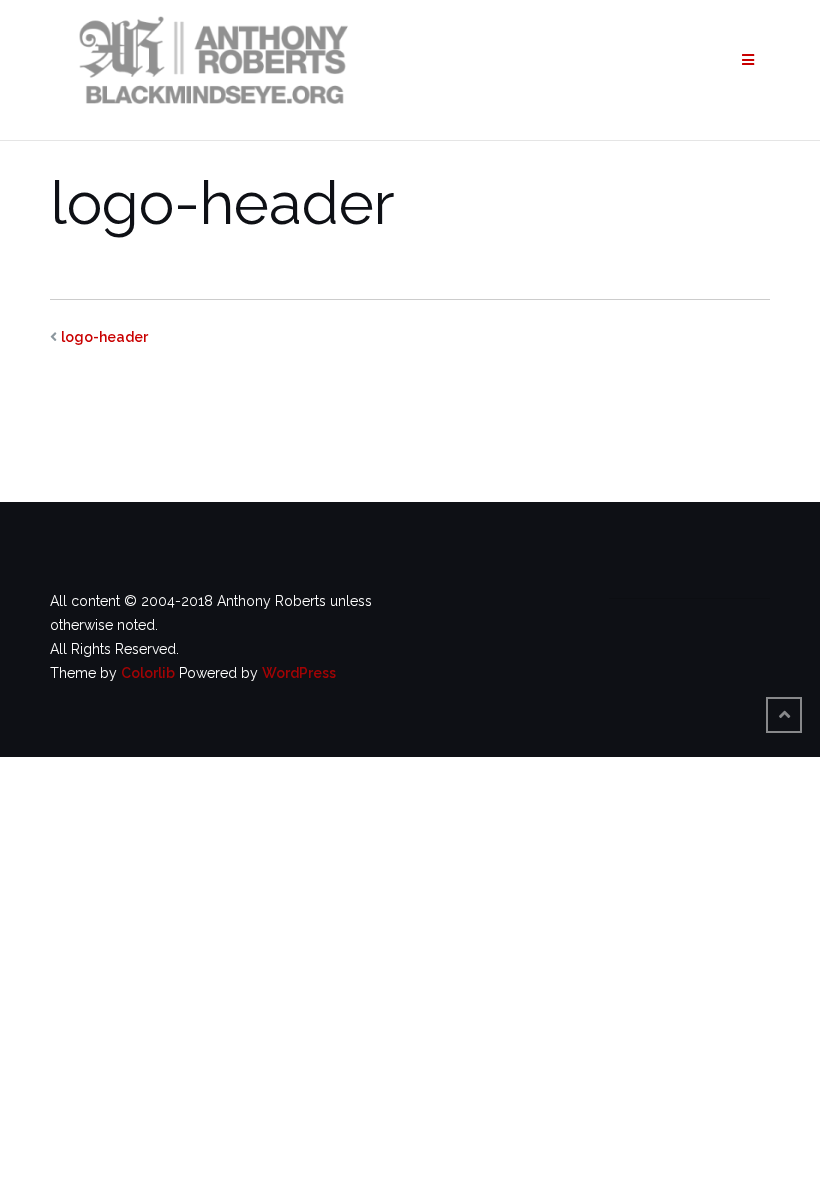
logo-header (104, 337)
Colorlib (148, 673)
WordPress (299, 673)
